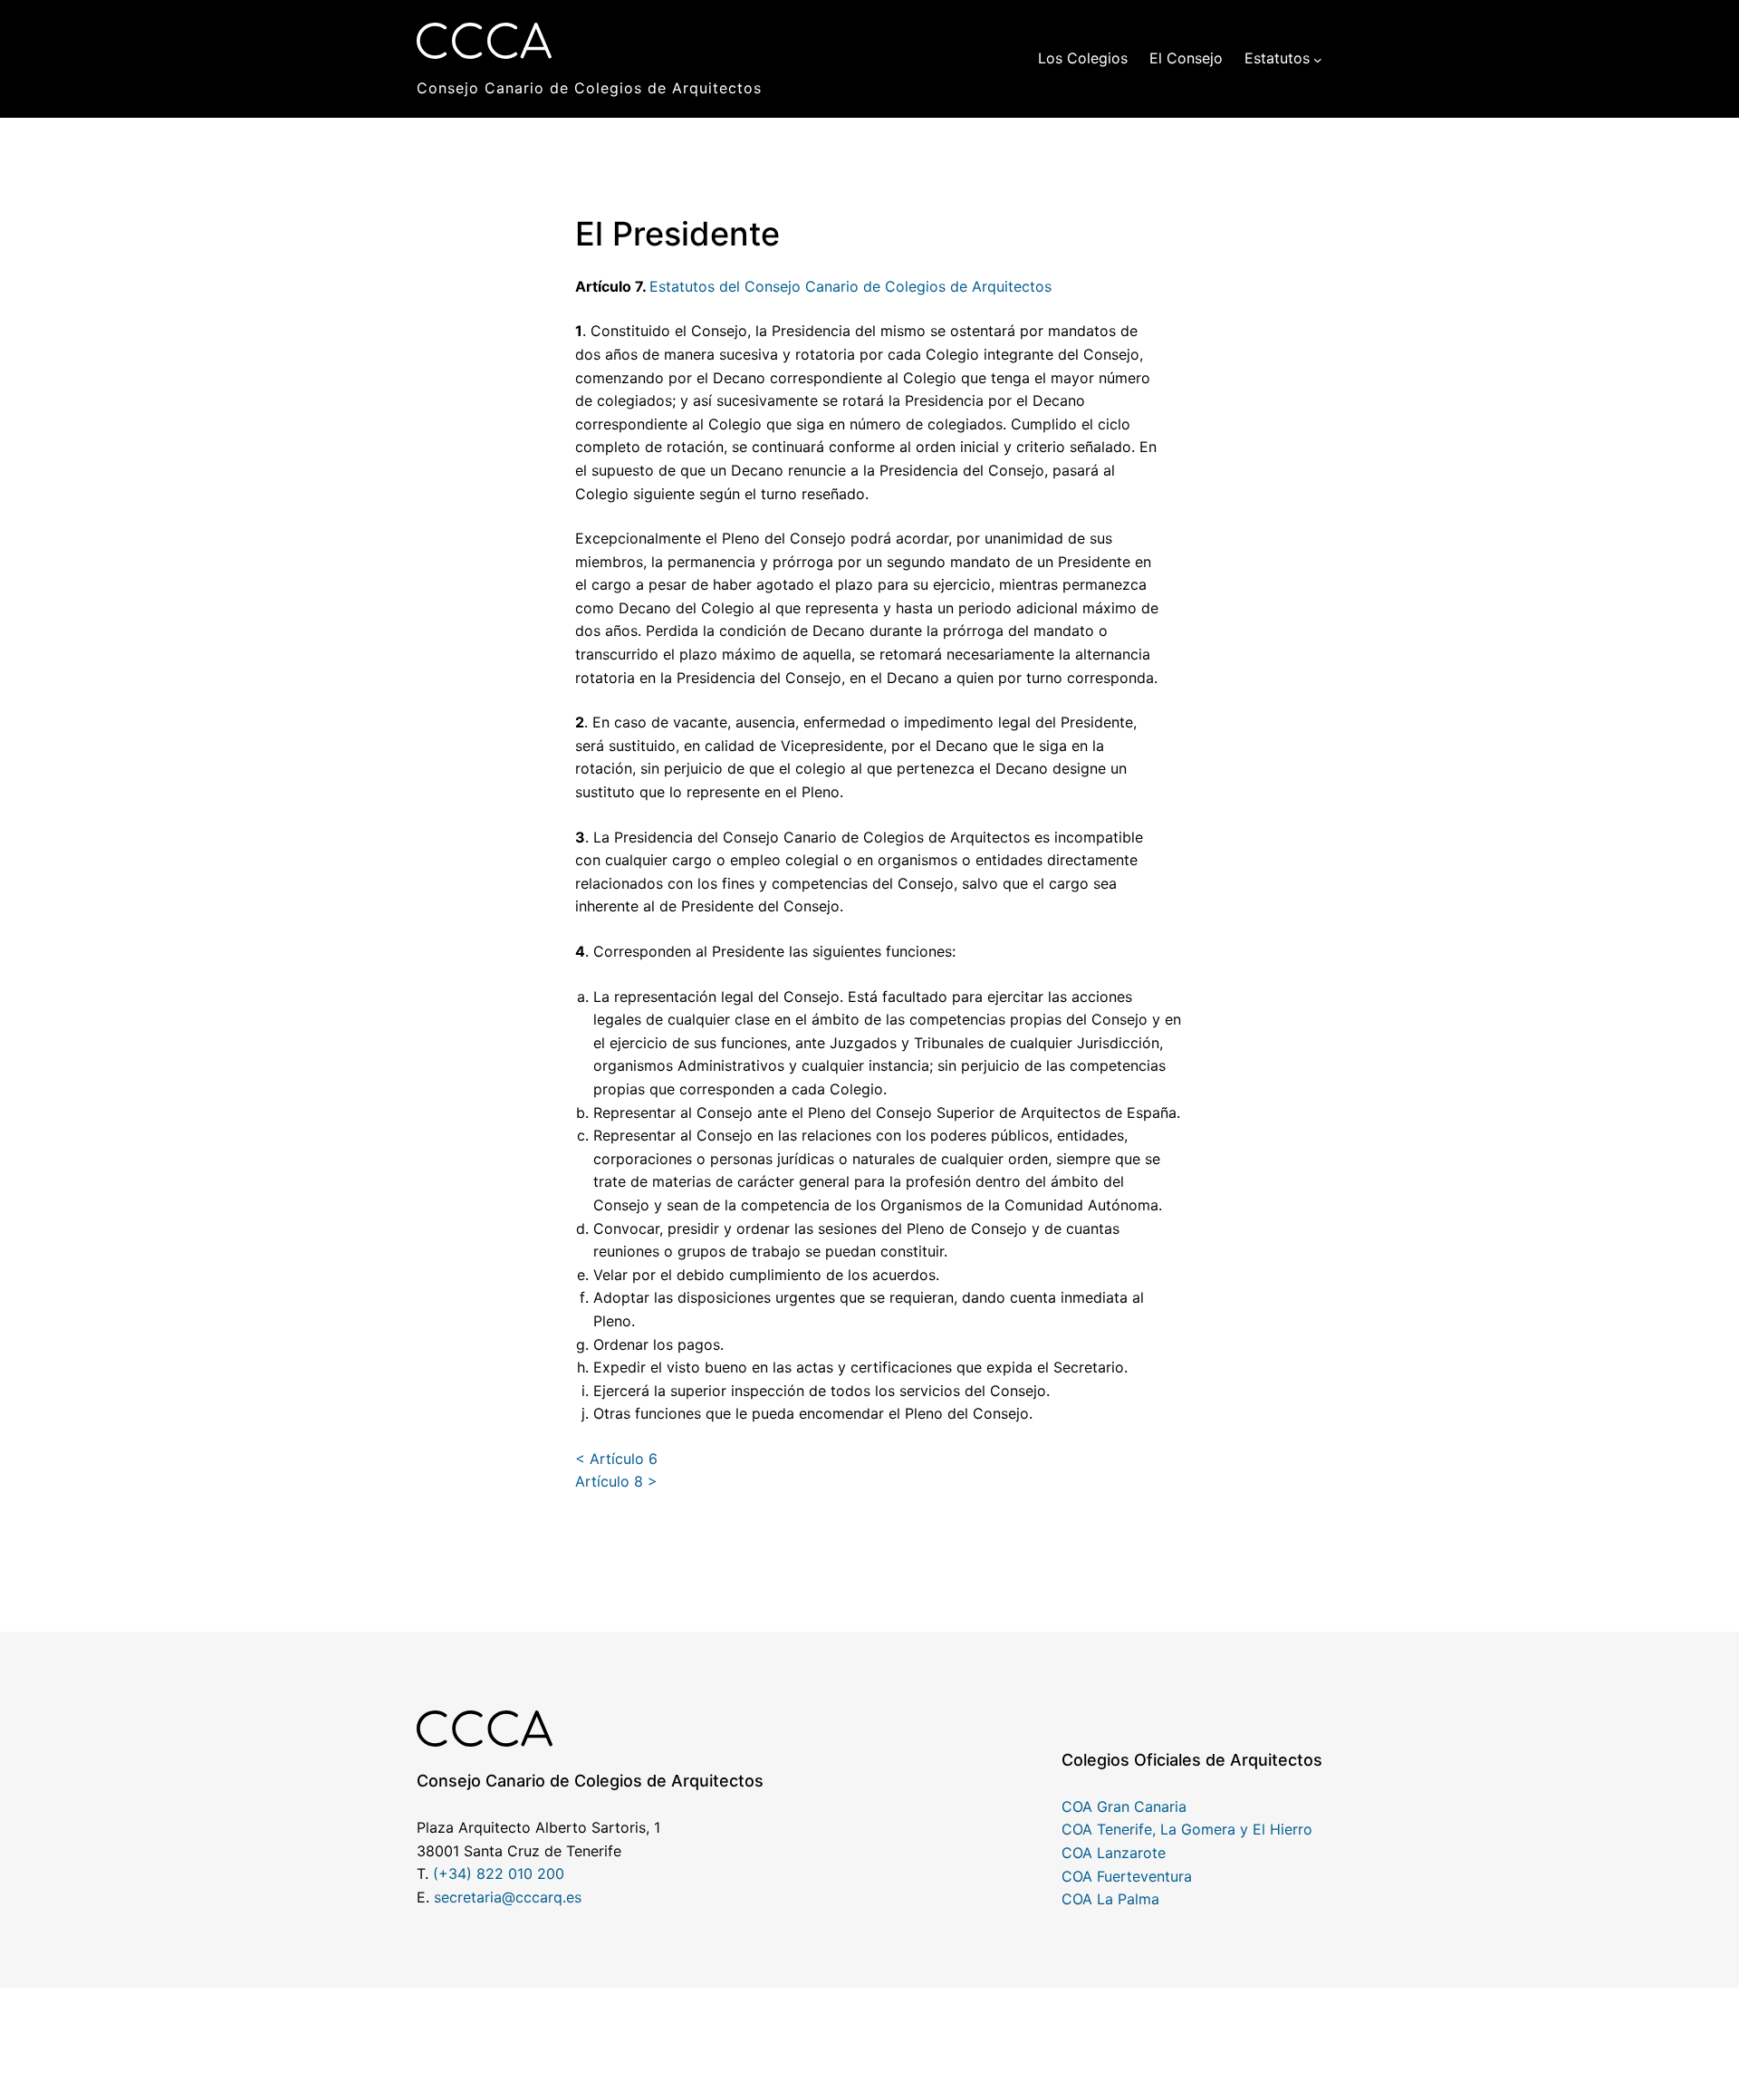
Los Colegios (1083, 58)
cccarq (539, 1897)
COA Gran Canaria (1124, 1806)
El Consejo (1186, 58)
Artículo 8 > (616, 1481)
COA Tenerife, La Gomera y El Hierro (1187, 1829)
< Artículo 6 (616, 1459)
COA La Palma (1110, 1899)
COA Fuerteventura (1127, 1876)
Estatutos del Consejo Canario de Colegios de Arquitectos (850, 286)
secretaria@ (475, 1897)
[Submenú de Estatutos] (1318, 59)
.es (572, 1897)
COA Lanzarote (1114, 1853)
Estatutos (1277, 58)
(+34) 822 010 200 (499, 1874)
